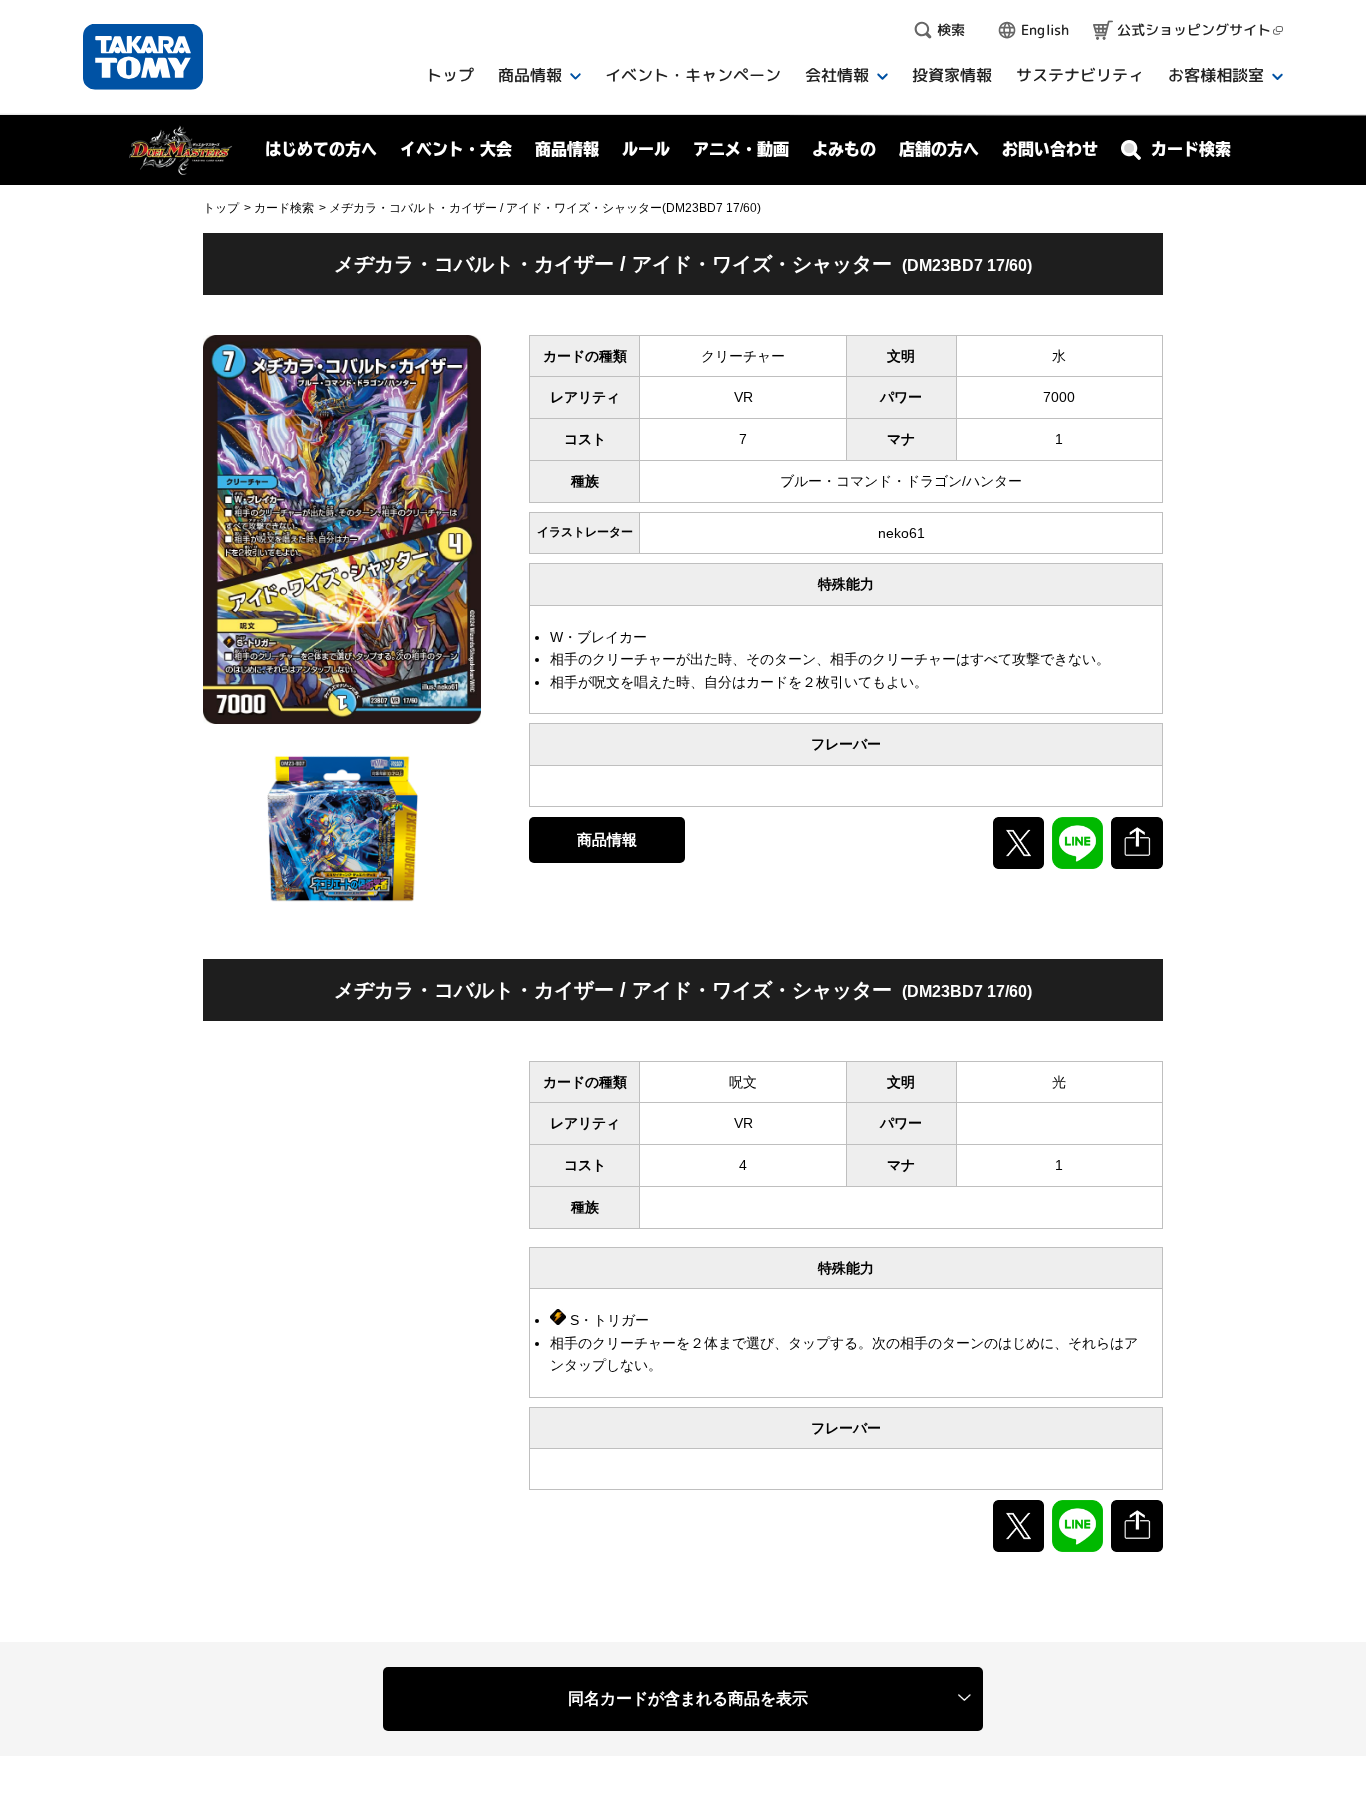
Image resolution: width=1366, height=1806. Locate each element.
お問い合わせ (1050, 149)
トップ (221, 208)
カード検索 (284, 208)
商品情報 (607, 839)
